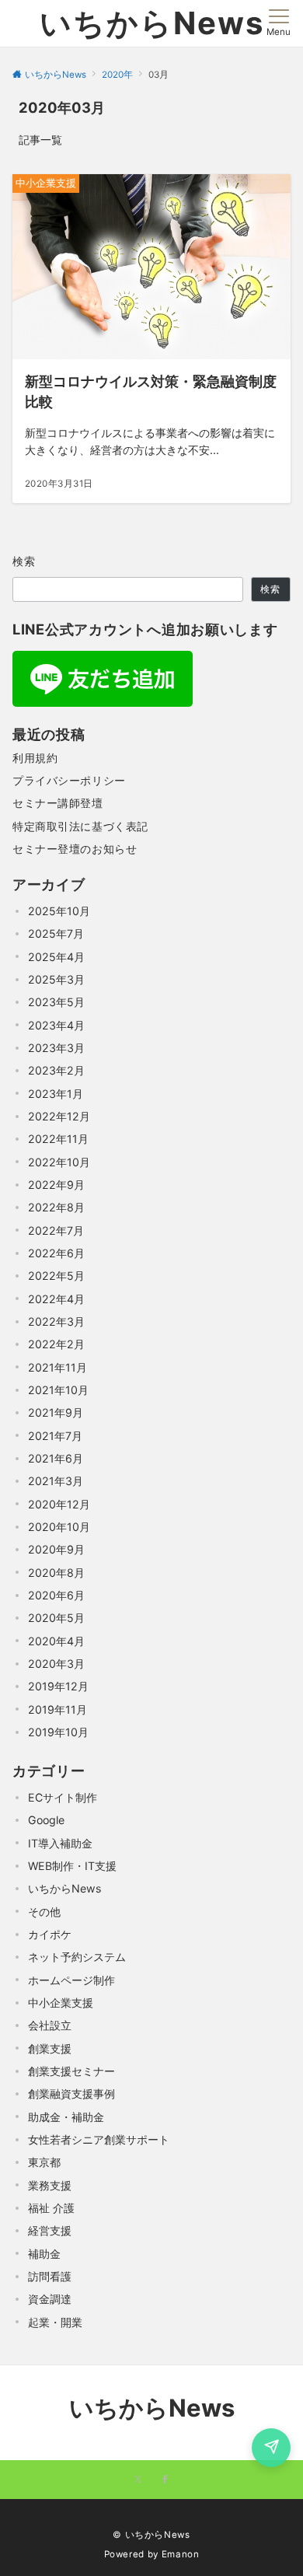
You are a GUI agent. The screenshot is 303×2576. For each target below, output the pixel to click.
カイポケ (50, 1934)
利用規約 (35, 758)
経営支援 (50, 2230)
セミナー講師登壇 (58, 803)
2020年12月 (59, 1504)
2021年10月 (58, 1390)
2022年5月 (56, 1276)
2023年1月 (56, 1094)
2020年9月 (56, 1549)
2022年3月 (56, 1321)
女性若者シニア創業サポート (99, 2139)
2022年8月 (56, 1207)
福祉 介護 (51, 2208)
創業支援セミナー (71, 2071)
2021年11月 (57, 1367)
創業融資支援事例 (71, 2094)
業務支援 (50, 2185)
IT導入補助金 (60, 1843)
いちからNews (152, 23)
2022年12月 (59, 1116)
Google (46, 1820)
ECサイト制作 (63, 1797)
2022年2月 (56, 1344)
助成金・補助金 (66, 2117)
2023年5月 (56, 1002)
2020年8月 (56, 1573)
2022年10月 (59, 1162)
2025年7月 (56, 933)
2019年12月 (58, 1686)
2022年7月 (56, 1230)
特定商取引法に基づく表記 (80, 826)
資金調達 (50, 2299)
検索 (24, 561)
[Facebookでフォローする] (165, 2480)
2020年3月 (56, 1664)
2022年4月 (56, 1299)
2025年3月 (56, 979)
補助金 (44, 2254)
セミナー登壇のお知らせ (75, 849)
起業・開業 (55, 2322)
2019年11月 (57, 1709)
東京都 (44, 2162)
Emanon (181, 2554)
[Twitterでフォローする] (138, 2480)
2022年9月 (56, 1185)
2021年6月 (56, 1458)
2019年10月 (58, 1732)
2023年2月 (56, 1070)
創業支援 (50, 2048)
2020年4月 (56, 1641)
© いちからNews (151, 2535)
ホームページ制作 (71, 1980)
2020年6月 (56, 1595)
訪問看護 (50, 2276)
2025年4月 (56, 957)
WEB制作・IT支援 (72, 1866)
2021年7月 (55, 1436)
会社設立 (50, 2025)
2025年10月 (59, 911)
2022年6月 (56, 1253)
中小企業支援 (61, 2003)
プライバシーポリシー (69, 780)
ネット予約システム (77, 1957)
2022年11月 (58, 1139)
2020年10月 (59, 1527)
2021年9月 (56, 1412)
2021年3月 (56, 1481)
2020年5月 (56, 1618)
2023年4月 (56, 1025)
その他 (44, 1912)
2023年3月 (56, 1048)
